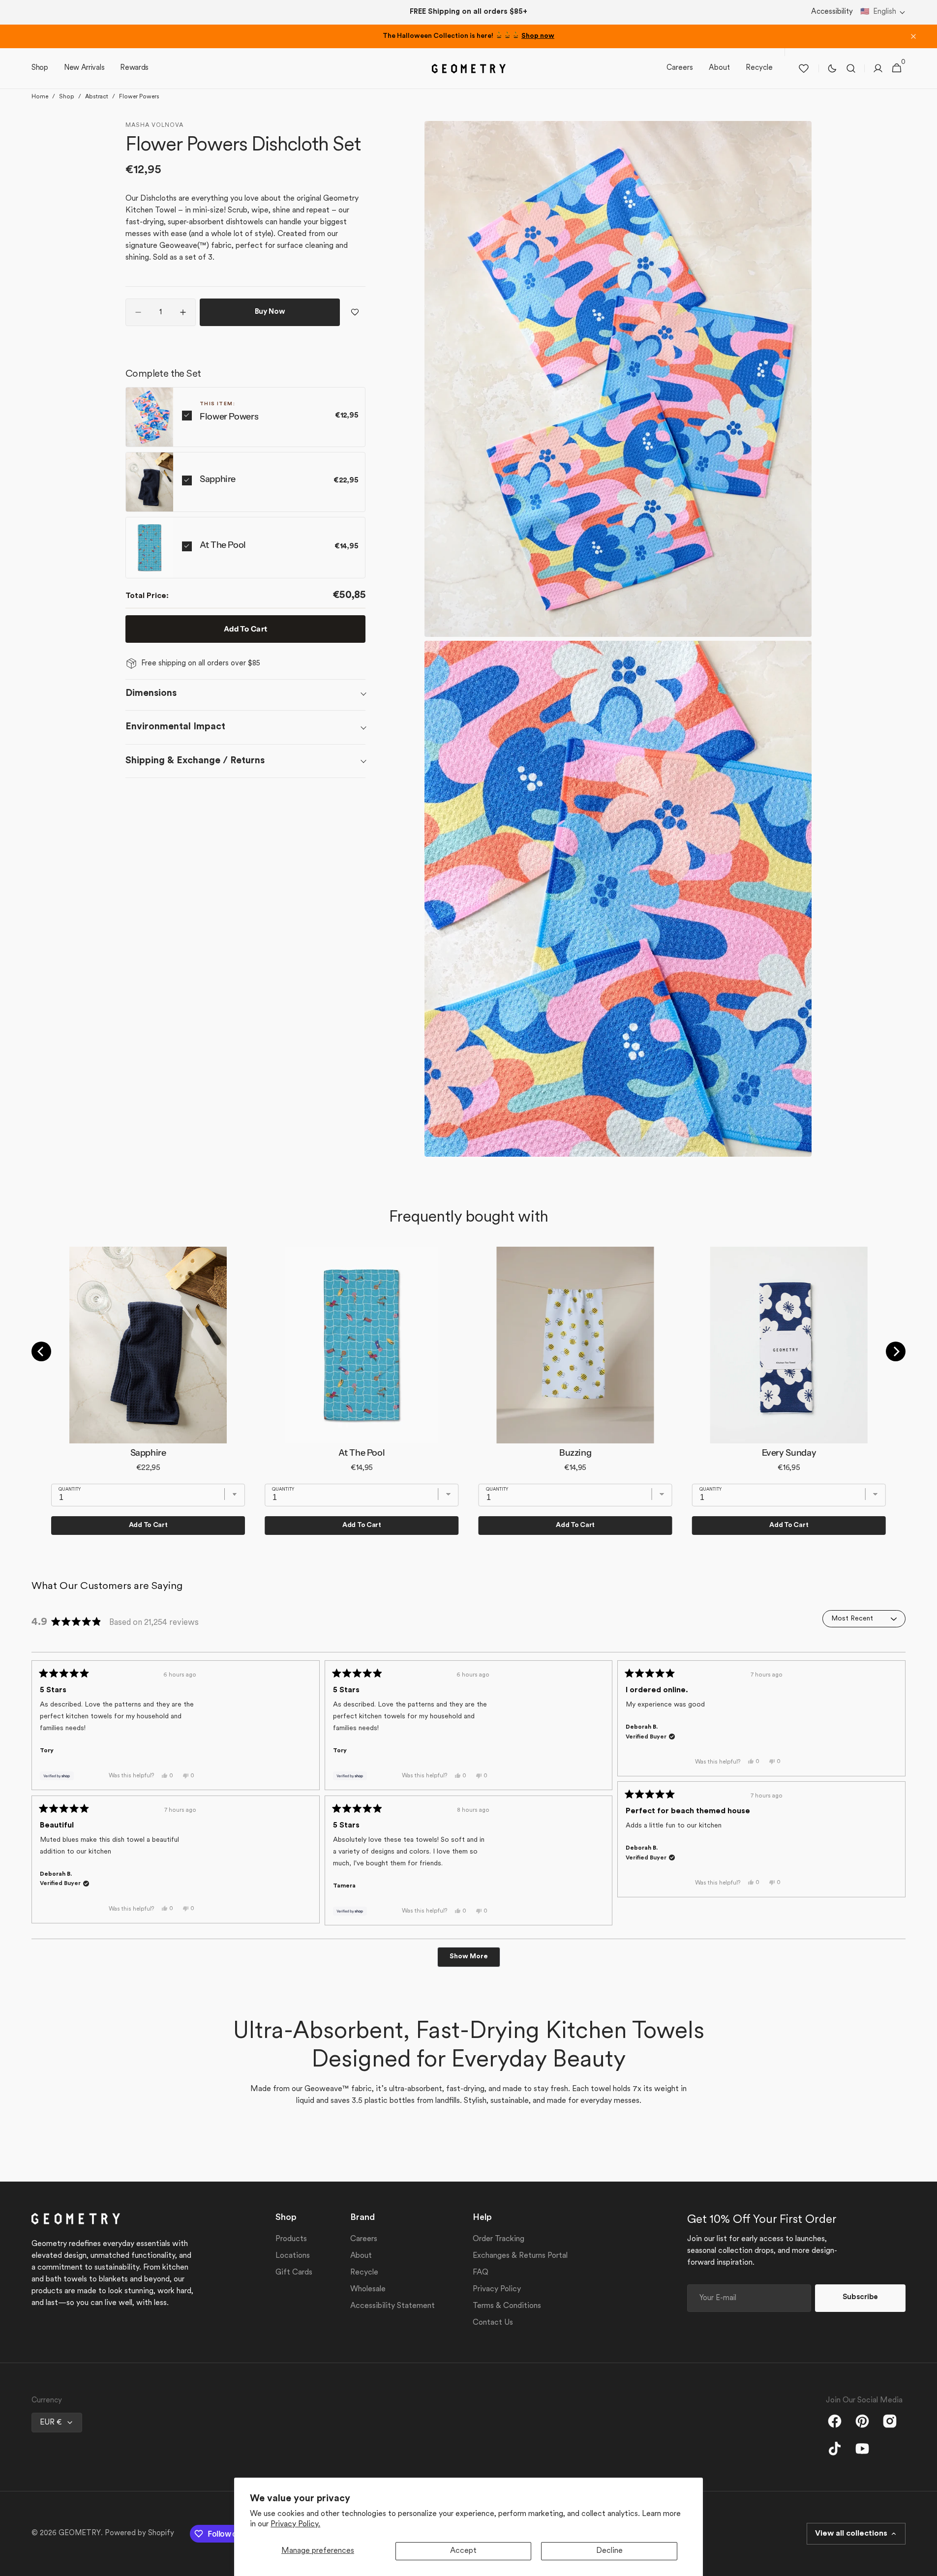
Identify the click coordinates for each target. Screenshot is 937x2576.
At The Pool (223, 544)
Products (291, 2239)
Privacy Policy (497, 2289)
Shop (67, 97)
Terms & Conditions (507, 2306)
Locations (293, 2256)
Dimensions (151, 693)
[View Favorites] (804, 68)
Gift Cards (294, 2273)
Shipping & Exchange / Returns (195, 760)
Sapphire (218, 479)
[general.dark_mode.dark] (832, 68)
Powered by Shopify (139, 2533)
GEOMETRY (80, 2533)
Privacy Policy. (295, 2524)
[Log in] (878, 68)
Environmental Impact (175, 727)
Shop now (538, 36)
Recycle (364, 2273)
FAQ (481, 2273)
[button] (883, 13)
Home (40, 97)
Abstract (97, 97)
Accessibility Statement (393, 2306)
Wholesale (368, 2289)
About (361, 2256)
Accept (463, 2551)
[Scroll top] (925, 2564)
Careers (364, 2239)
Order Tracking (499, 2239)
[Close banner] (913, 36)
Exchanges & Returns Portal (520, 2256)
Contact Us (493, 2323)
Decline (609, 2551)
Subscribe (860, 2297)
